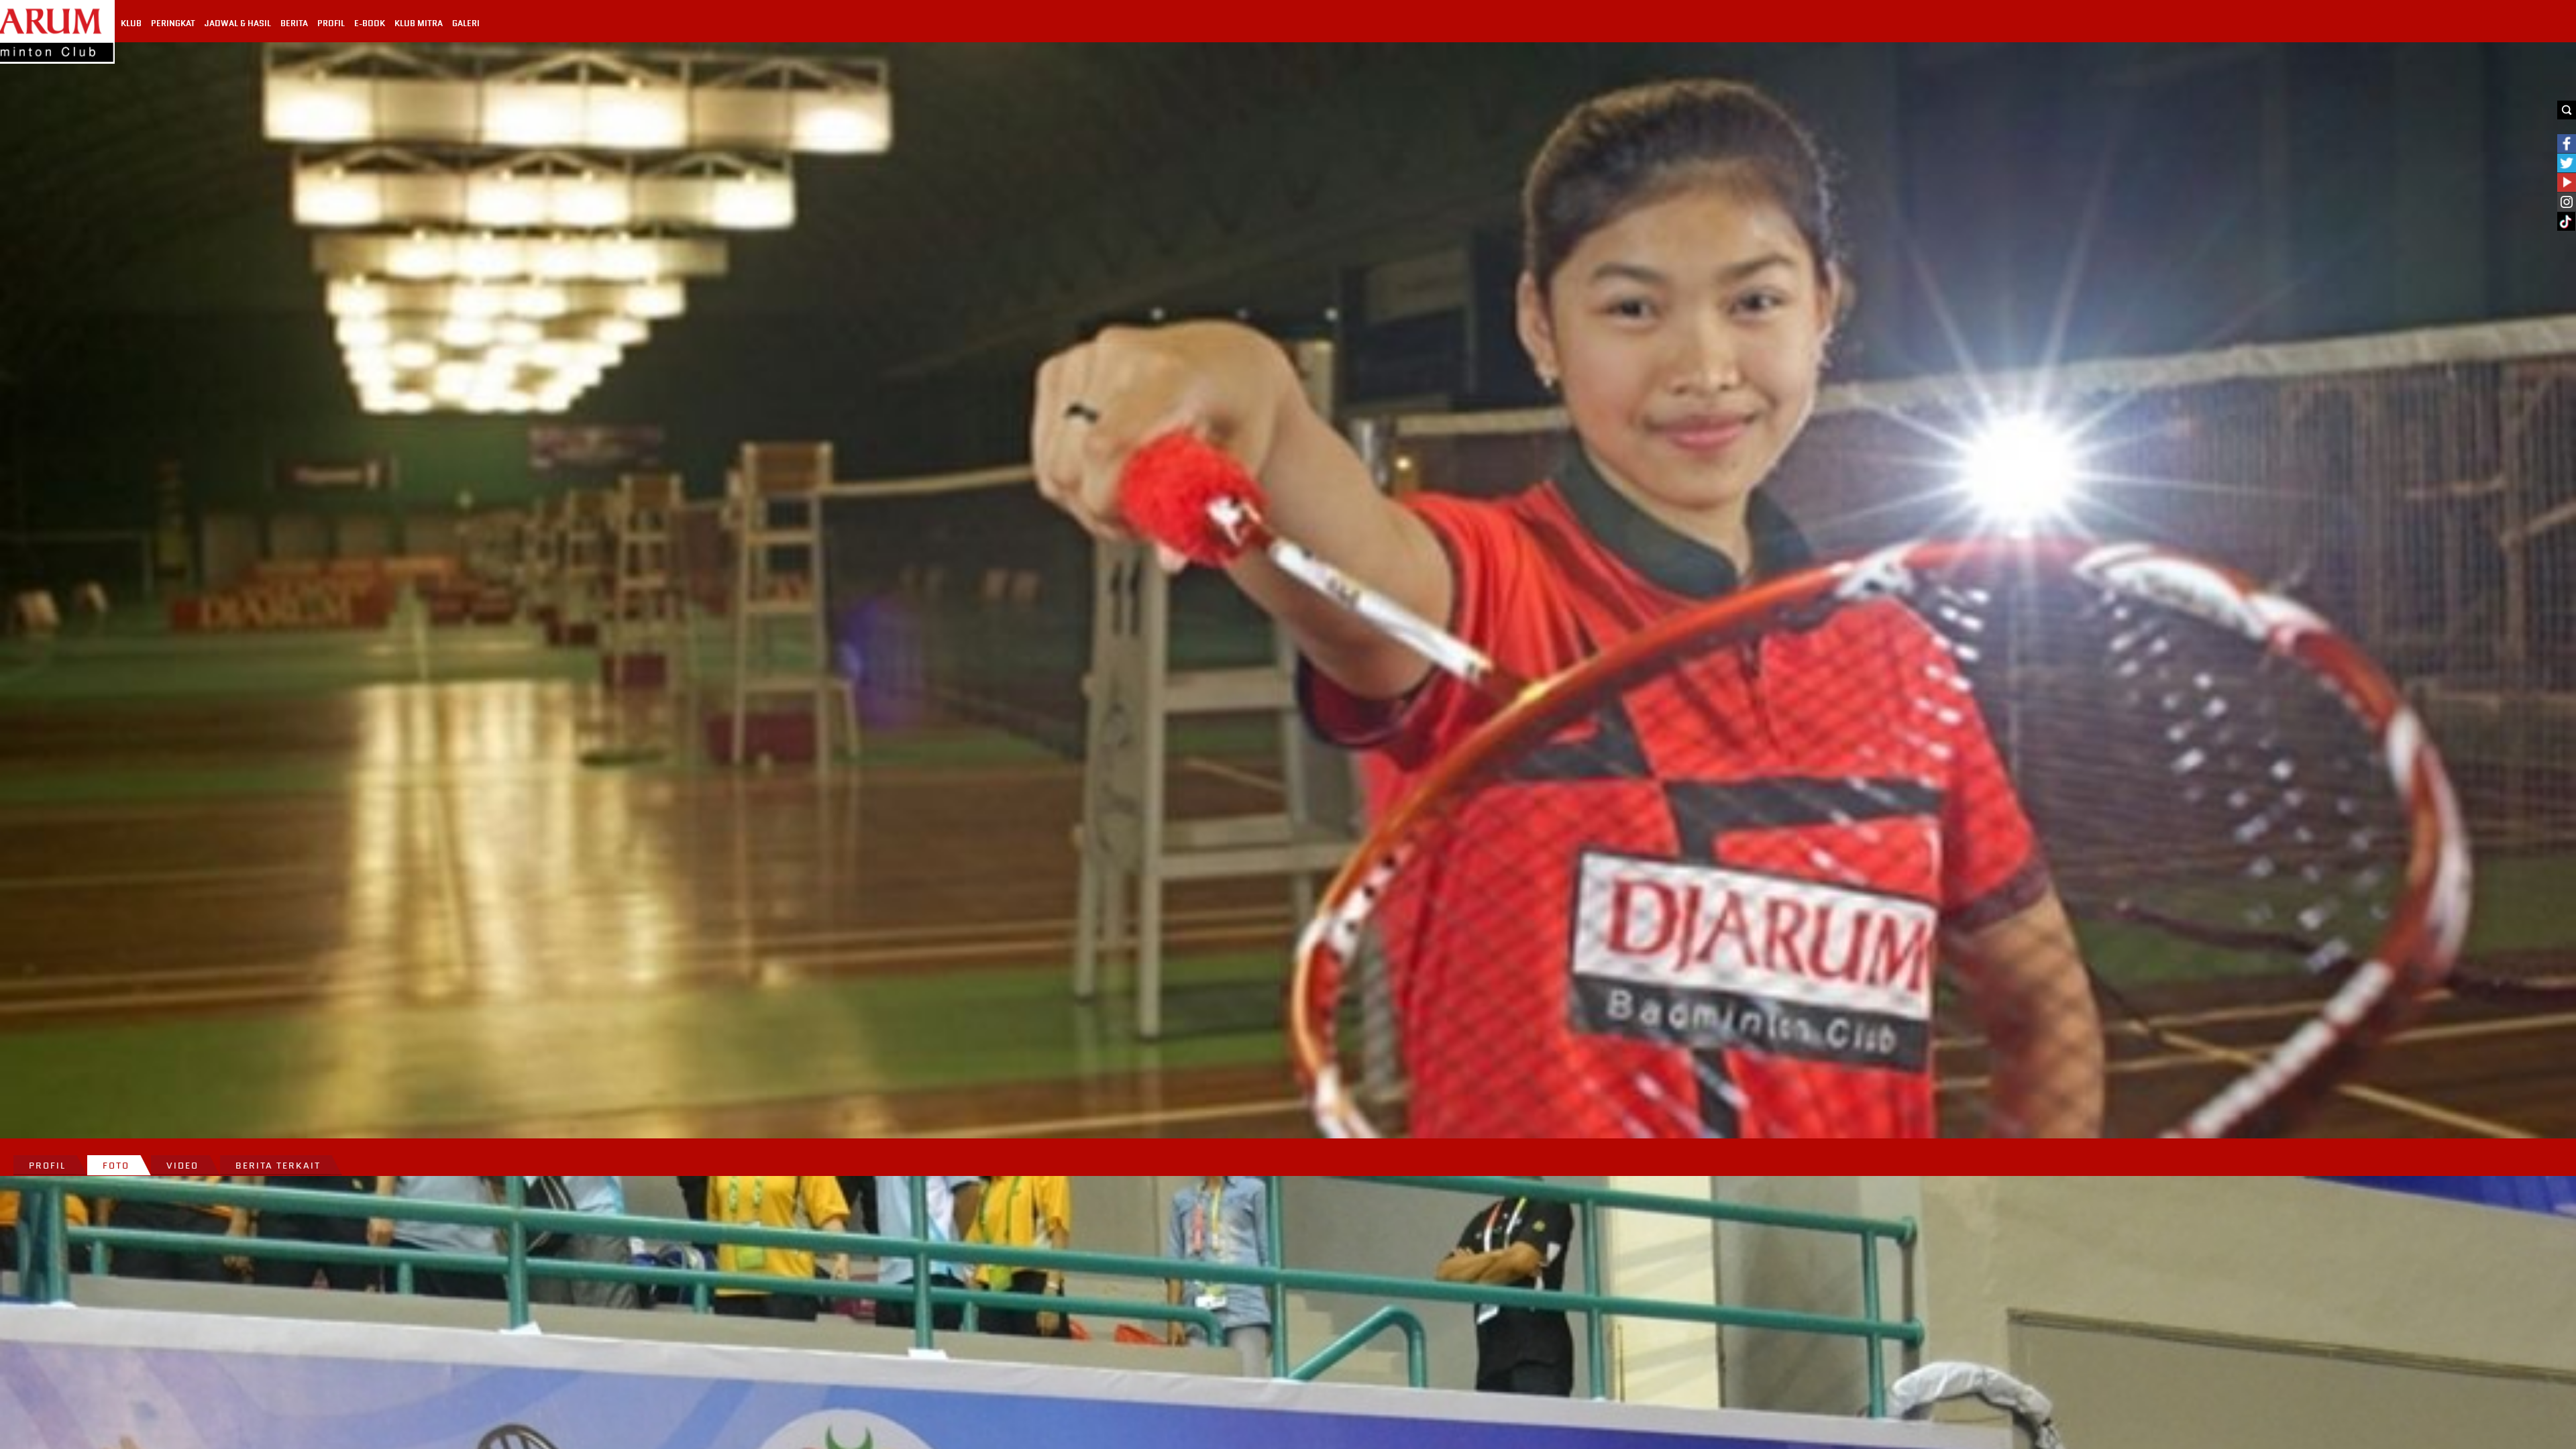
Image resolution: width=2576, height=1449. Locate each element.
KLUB (131, 23)
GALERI (466, 23)
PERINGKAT (173, 23)
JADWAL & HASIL (238, 23)
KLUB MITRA (419, 23)
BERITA (294, 23)
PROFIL (331, 23)
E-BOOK (370, 23)
